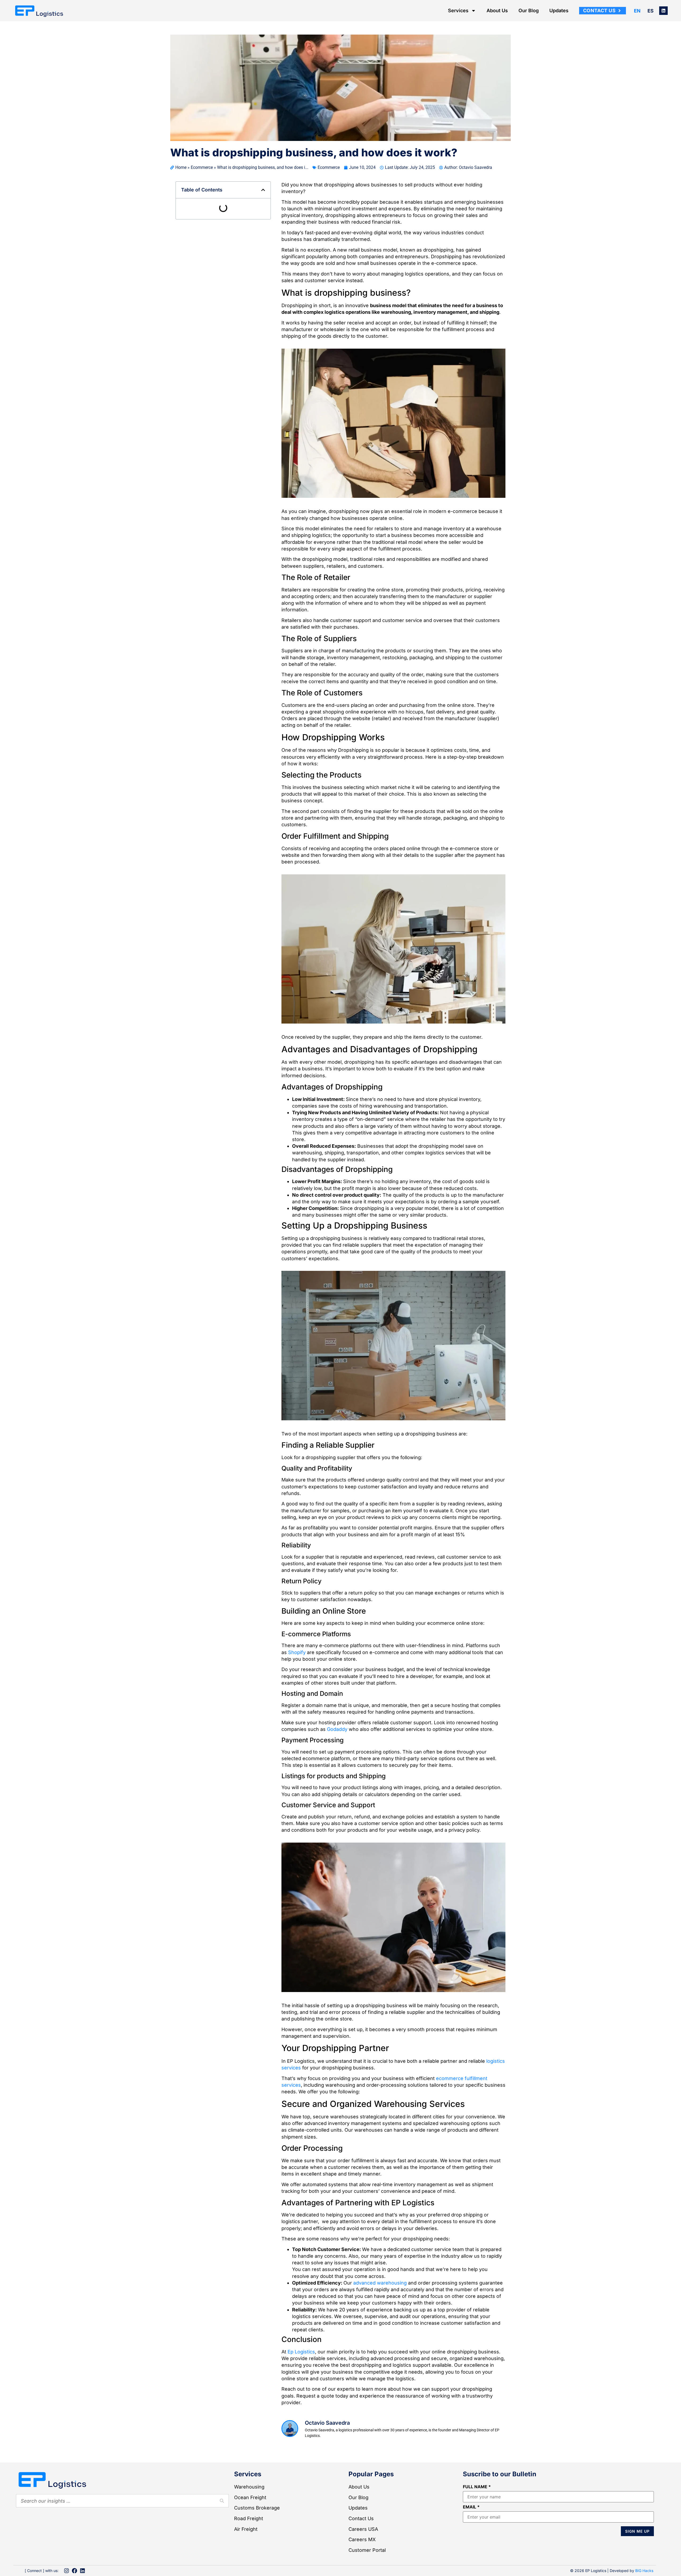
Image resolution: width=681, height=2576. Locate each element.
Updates (559, 11)
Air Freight (246, 2573)
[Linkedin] (663, 11)
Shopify (297, 1696)
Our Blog (529, 11)
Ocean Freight (250, 2541)
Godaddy (337, 1773)
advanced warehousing (380, 2327)
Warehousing (249, 2531)
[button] (263, 190)
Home (181, 167)
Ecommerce (202, 167)
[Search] (222, 2545)
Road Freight (249, 2562)
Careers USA (363, 2573)
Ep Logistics (301, 2396)
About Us (497, 11)
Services (458, 11)
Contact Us (361, 2562)
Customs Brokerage (257, 2552)
